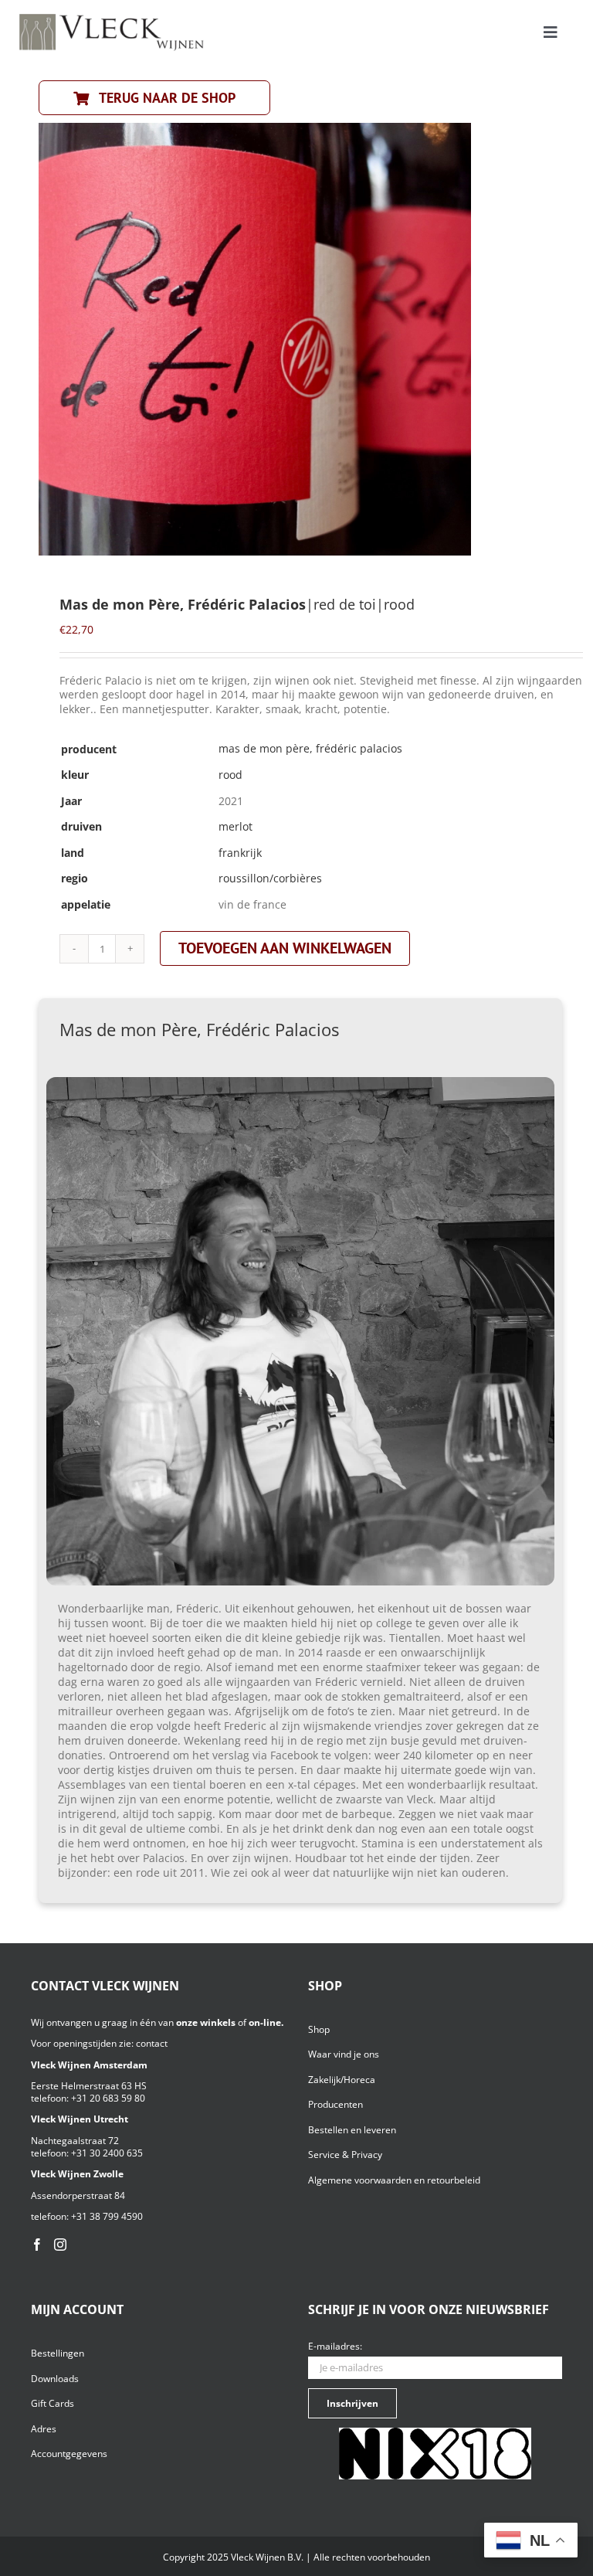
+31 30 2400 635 (107, 2153)
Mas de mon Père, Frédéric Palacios (310, 748)
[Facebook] (37, 2245)
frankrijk (240, 853)
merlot (236, 826)
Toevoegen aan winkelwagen (285, 948)
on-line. (266, 2022)
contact (152, 2043)
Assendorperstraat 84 (78, 2195)
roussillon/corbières (270, 878)
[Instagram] (60, 2245)
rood (230, 775)
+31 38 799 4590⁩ (107, 2216)
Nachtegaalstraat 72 (75, 2141)
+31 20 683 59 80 (108, 2098)
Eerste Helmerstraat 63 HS (89, 2086)
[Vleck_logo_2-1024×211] (112, 18)
